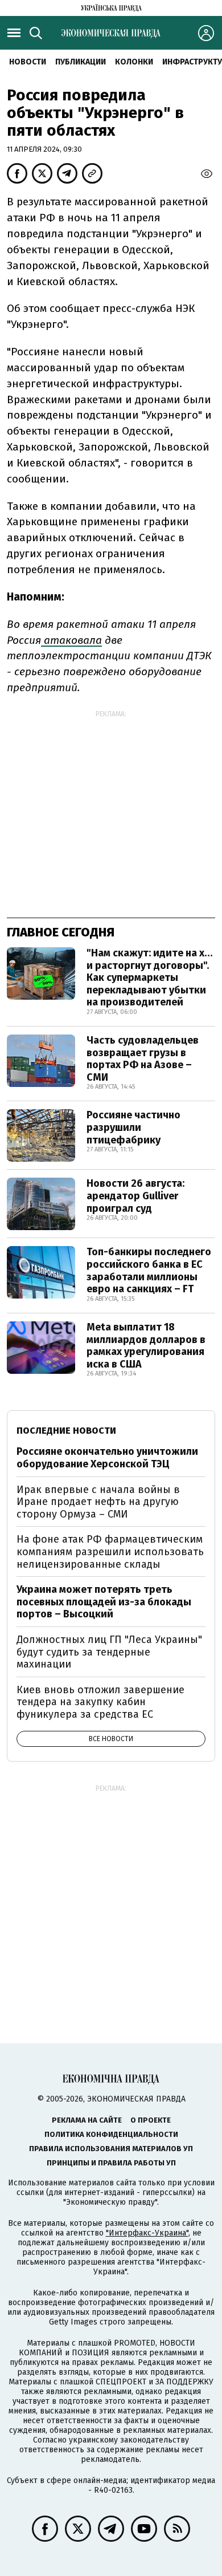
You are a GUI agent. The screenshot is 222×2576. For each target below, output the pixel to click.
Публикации (81, 62)
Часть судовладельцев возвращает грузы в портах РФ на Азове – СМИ (143, 1059)
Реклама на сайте (87, 2120)
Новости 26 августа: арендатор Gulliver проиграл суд (135, 1196)
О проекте (151, 2120)
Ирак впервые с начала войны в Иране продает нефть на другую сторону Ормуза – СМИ (98, 1502)
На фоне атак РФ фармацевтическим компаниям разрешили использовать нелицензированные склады (110, 1551)
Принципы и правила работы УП (111, 2163)
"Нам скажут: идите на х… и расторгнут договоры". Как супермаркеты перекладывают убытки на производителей (150, 977)
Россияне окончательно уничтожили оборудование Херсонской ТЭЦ (107, 1458)
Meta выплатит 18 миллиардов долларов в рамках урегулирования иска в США (146, 1346)
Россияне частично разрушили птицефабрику (133, 1127)
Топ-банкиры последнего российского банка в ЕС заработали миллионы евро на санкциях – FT (149, 1270)
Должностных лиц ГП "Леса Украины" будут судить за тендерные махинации (109, 1652)
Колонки (134, 62)
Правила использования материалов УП (111, 2149)
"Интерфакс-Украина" (147, 2233)
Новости (28, 62)
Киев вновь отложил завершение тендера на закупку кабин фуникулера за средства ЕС (100, 1702)
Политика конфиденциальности (111, 2134)
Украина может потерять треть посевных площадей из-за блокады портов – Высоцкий (104, 1602)
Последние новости (66, 1431)
